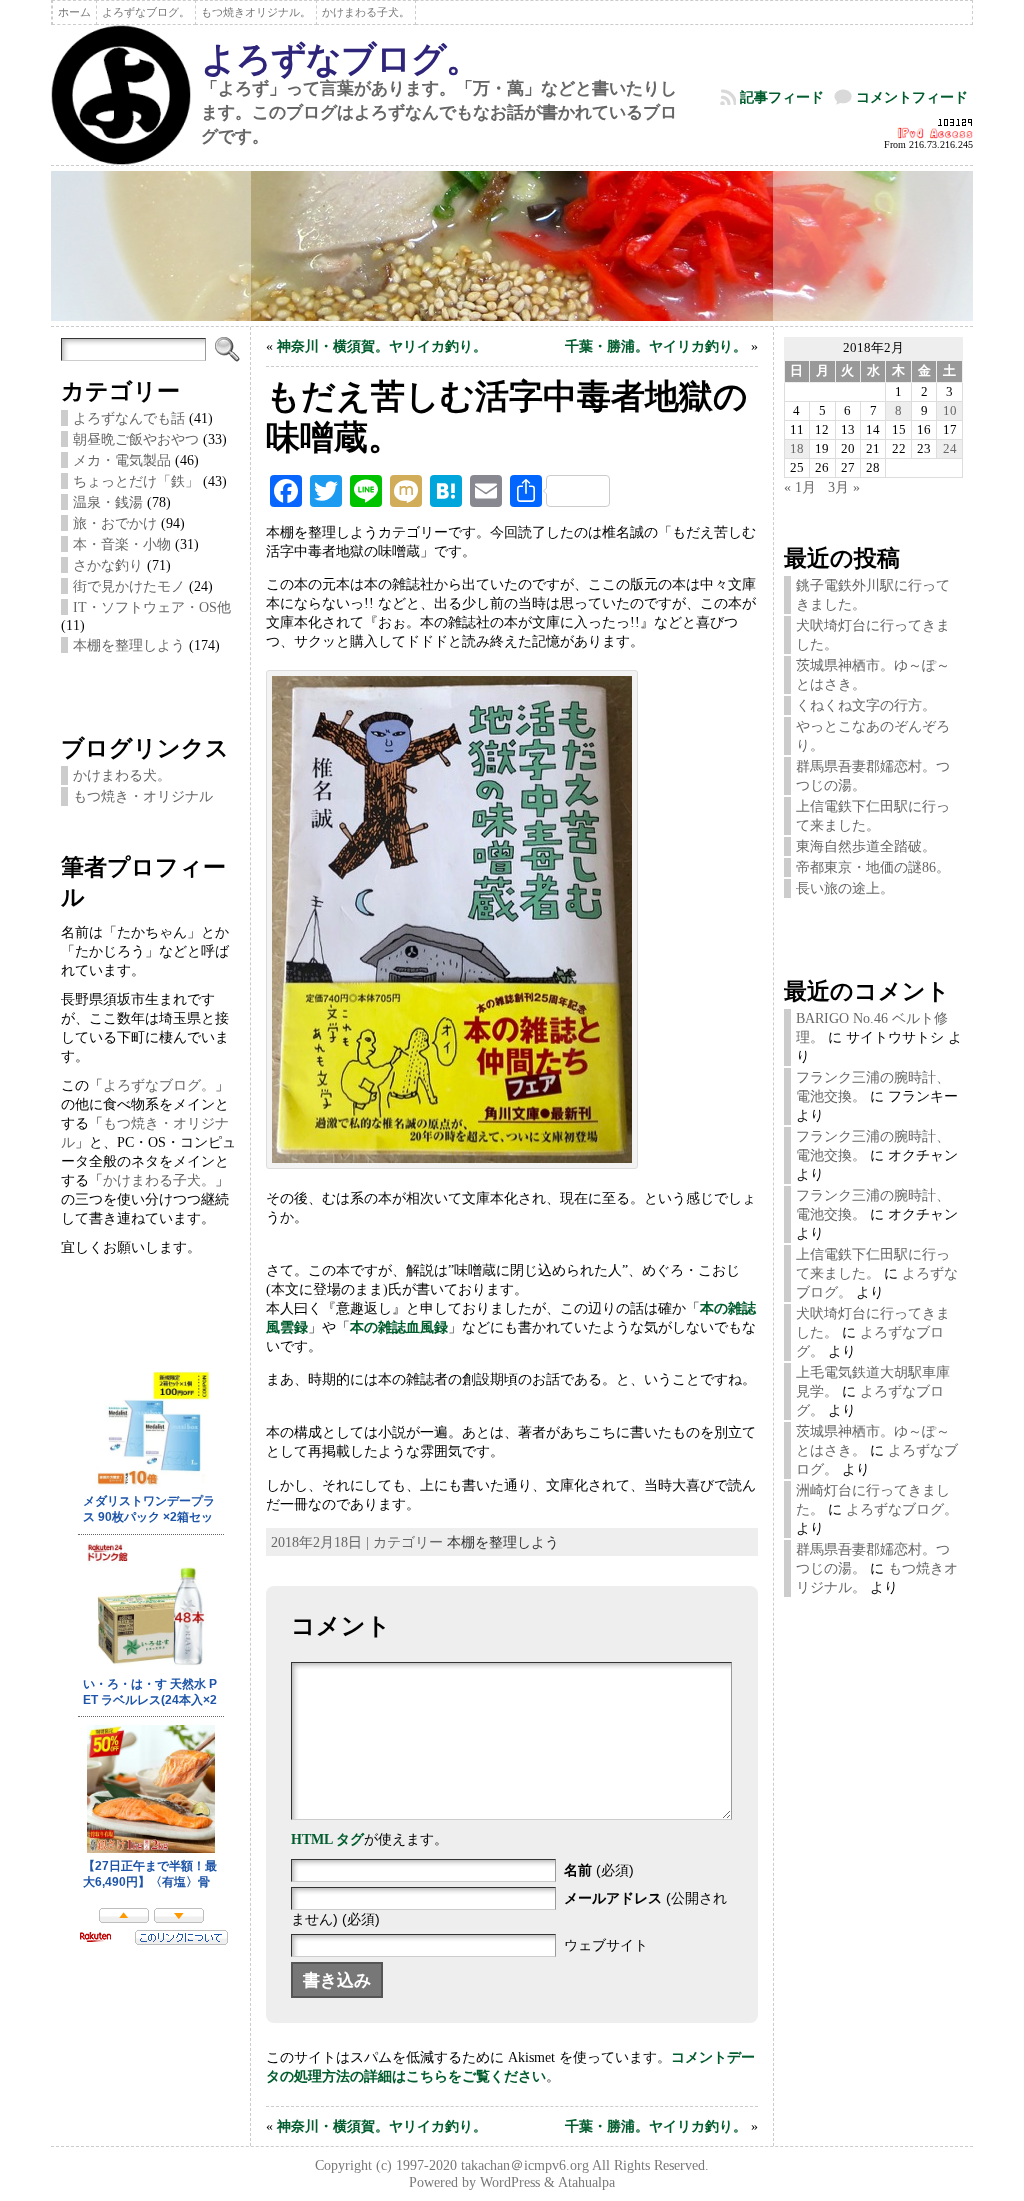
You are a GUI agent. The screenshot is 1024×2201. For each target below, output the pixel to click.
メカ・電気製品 (122, 460)
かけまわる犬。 (122, 775)
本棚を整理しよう (129, 645)
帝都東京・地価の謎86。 (873, 867)
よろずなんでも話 (129, 418)
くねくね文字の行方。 (866, 705)
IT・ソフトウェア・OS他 (152, 607)
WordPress (510, 2182)
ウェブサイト (606, 1945)
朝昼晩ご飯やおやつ (136, 439)
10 (950, 410)
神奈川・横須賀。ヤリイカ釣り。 (382, 346)
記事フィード (782, 97)
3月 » (844, 487)
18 (797, 448)
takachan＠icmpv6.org (525, 2165)
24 (950, 448)
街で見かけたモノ (129, 586)
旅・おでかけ (115, 523)
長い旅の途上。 (845, 888)
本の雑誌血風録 (399, 1327)
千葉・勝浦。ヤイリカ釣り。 (656, 346)
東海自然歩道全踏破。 (866, 846)
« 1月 (800, 487)
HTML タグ (327, 1839)
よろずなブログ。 (340, 59)
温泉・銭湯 (108, 502)
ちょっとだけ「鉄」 (136, 481)
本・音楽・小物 (122, 544)
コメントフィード (912, 97)
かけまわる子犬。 (159, 1180)
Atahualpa (586, 2182)
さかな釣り (108, 565)
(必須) (599, 1870)
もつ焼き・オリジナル (143, 796)
